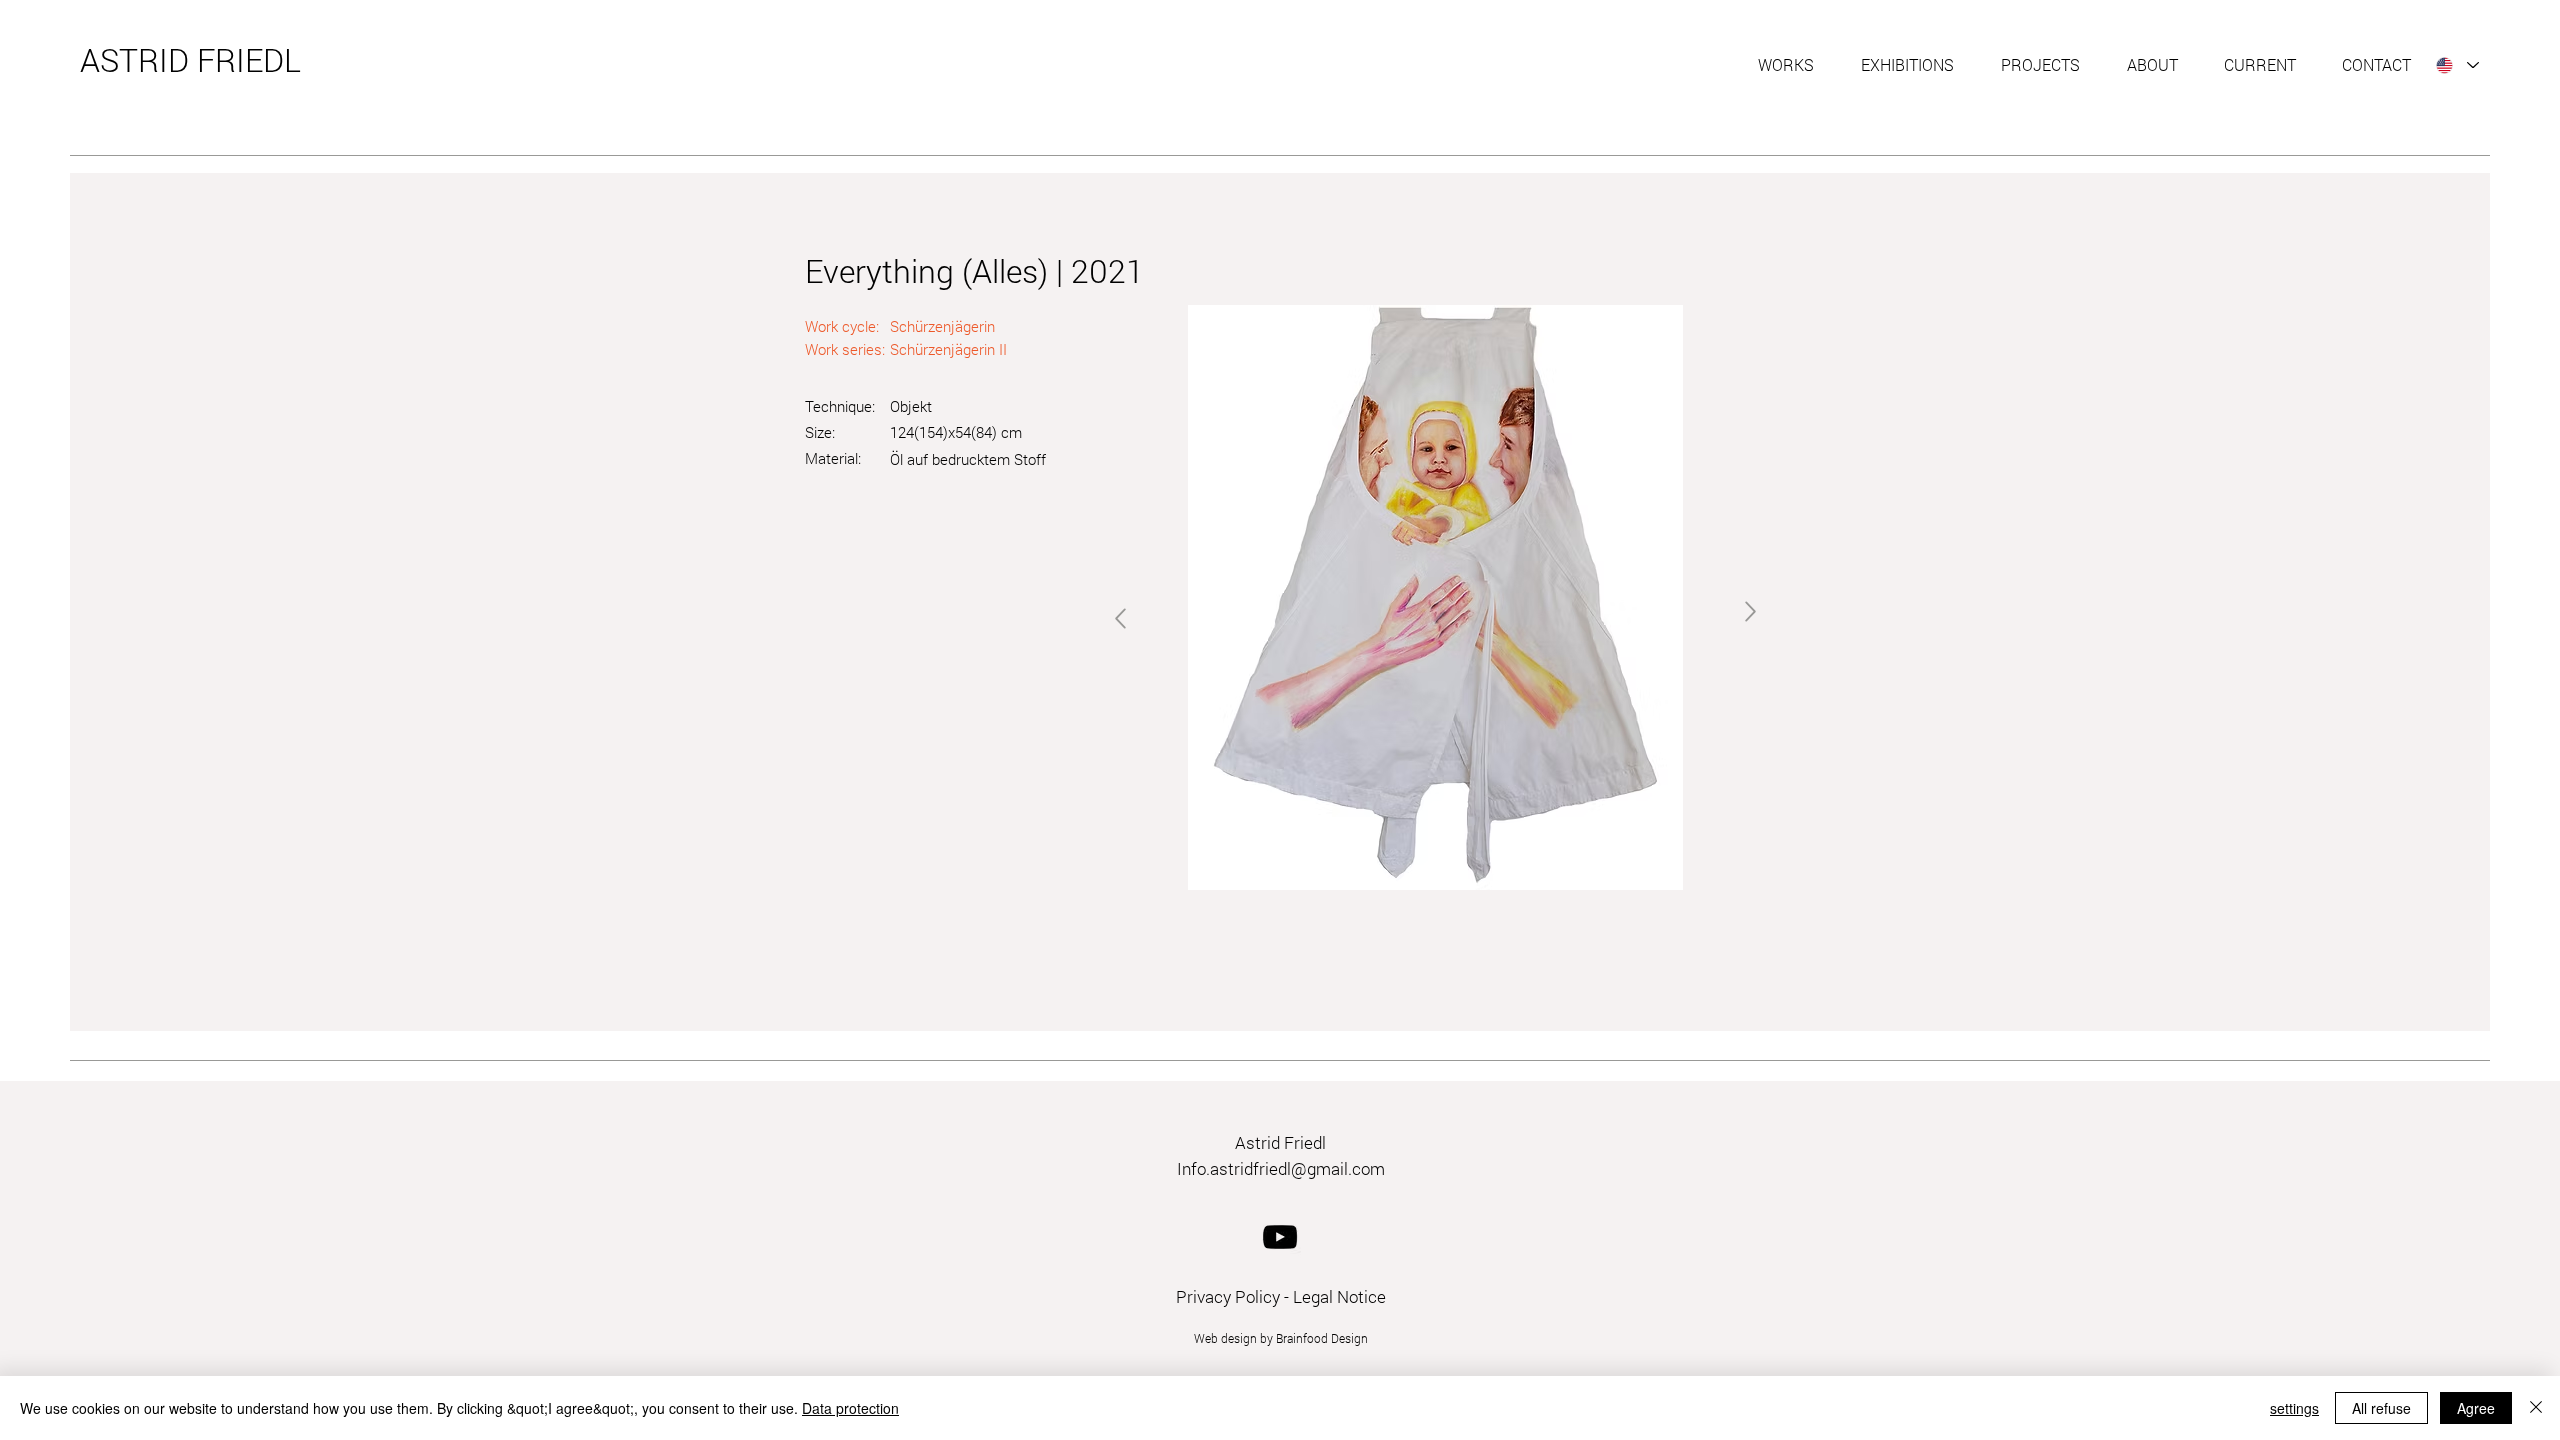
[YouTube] (1280, 1237)
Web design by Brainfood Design (1281, 1338)
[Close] (2536, 1408)
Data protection (850, 1408)
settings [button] (2294, 1408)
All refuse (2381, 1408)
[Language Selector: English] (2457, 65)
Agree (2476, 1408)
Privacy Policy (1228, 1296)
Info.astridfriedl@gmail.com (1281, 1168)
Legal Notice (1339, 1296)
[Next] (1120, 618)
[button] (1794, 65)
